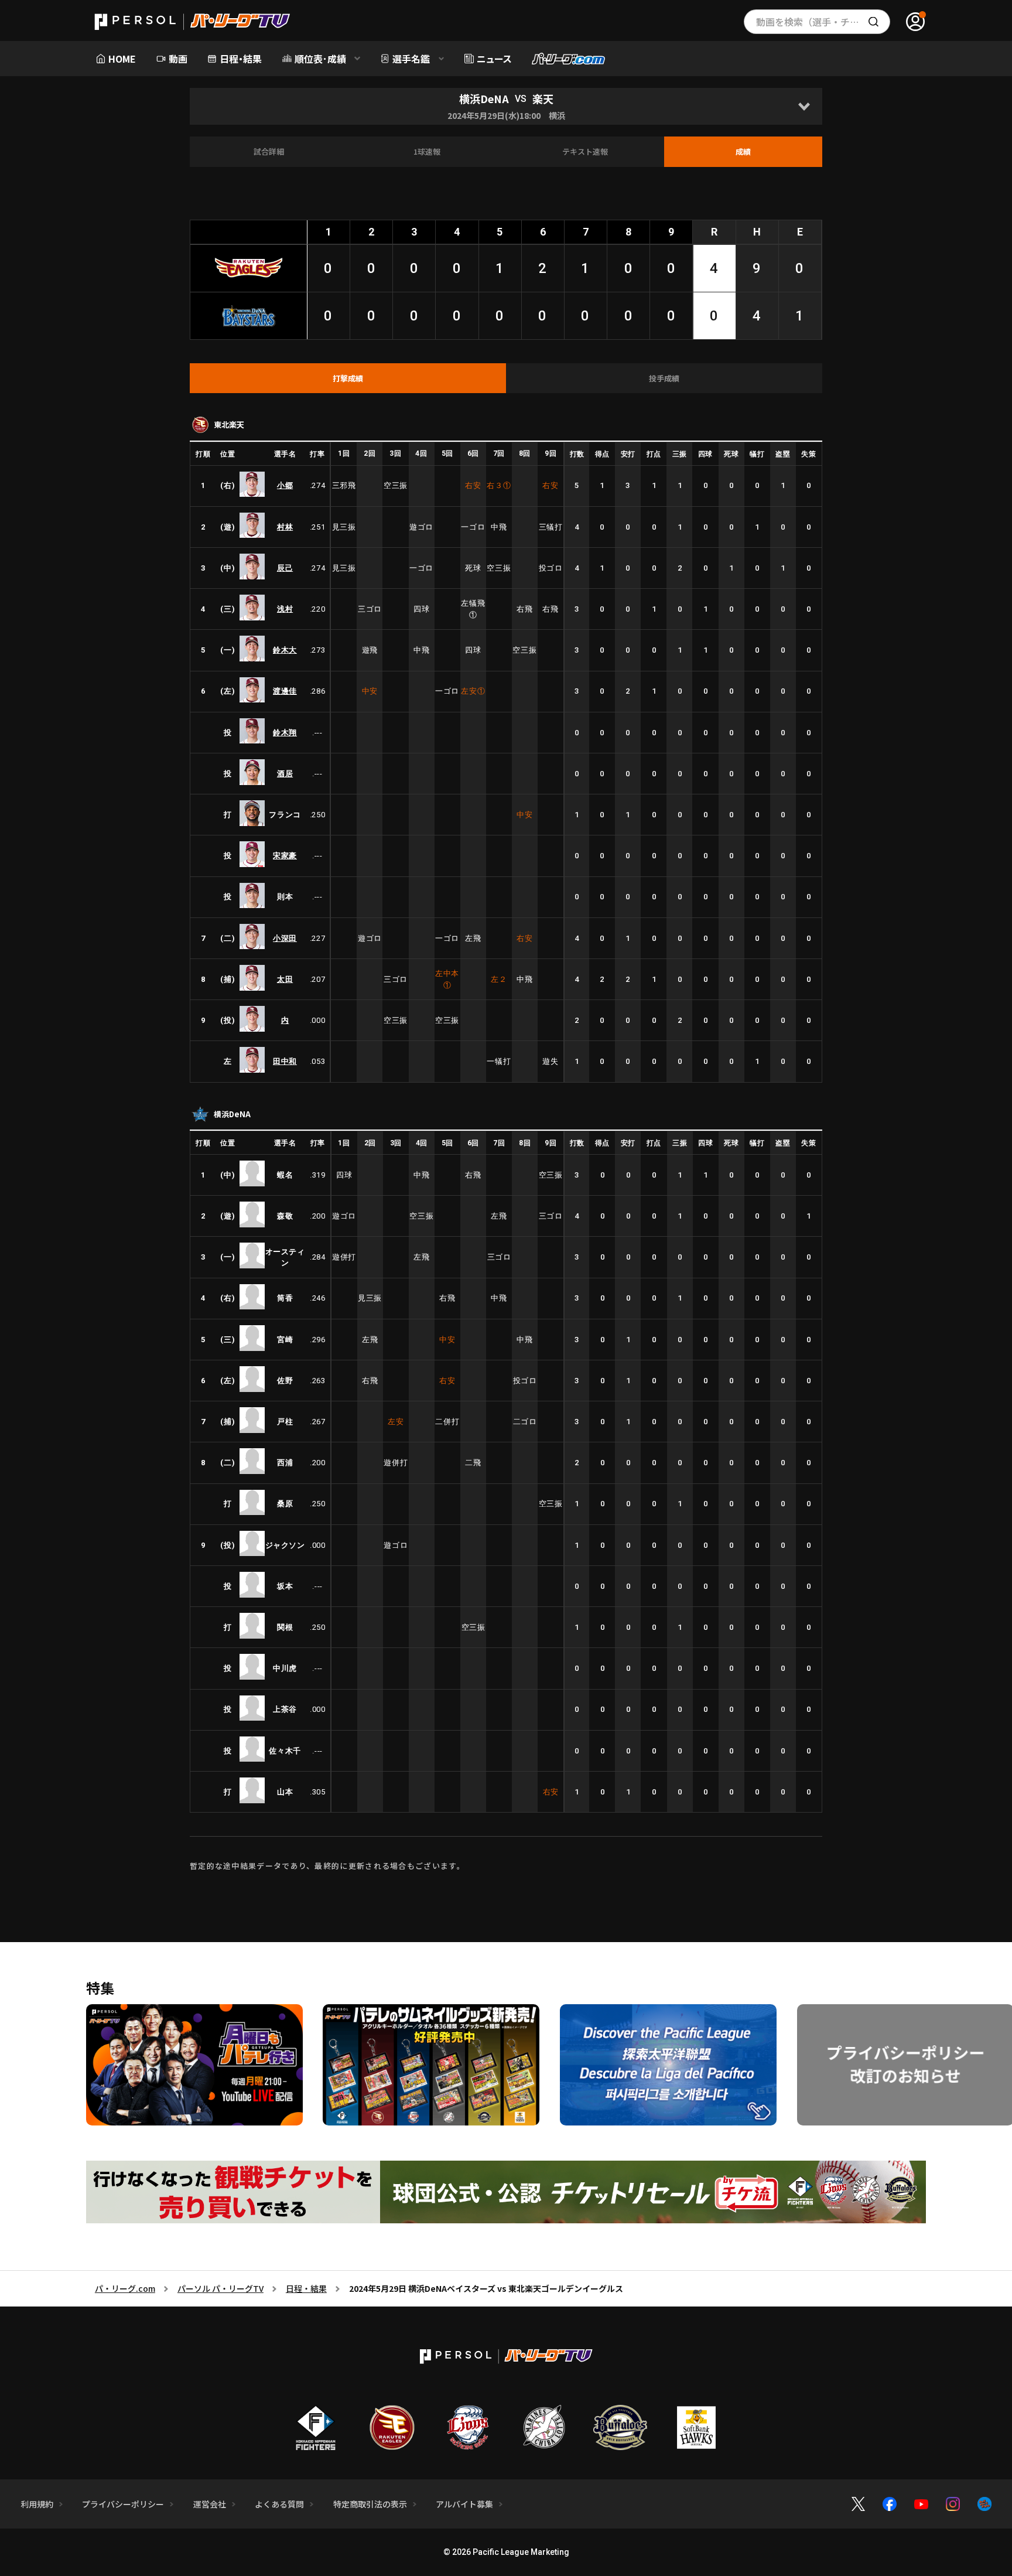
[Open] (804, 106)
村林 (285, 527)
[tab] (348, 378)
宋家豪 (285, 856)
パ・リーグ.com (125, 2288)
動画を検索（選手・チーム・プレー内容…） (823, 22)
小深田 (285, 938)
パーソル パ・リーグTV (220, 2288)
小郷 (285, 485)
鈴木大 (285, 650)
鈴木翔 (285, 733)
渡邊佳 (285, 691)
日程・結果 (306, 2288)
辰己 (285, 568)
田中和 (285, 1061)
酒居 (285, 774)
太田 (285, 979)
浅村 (285, 609)
